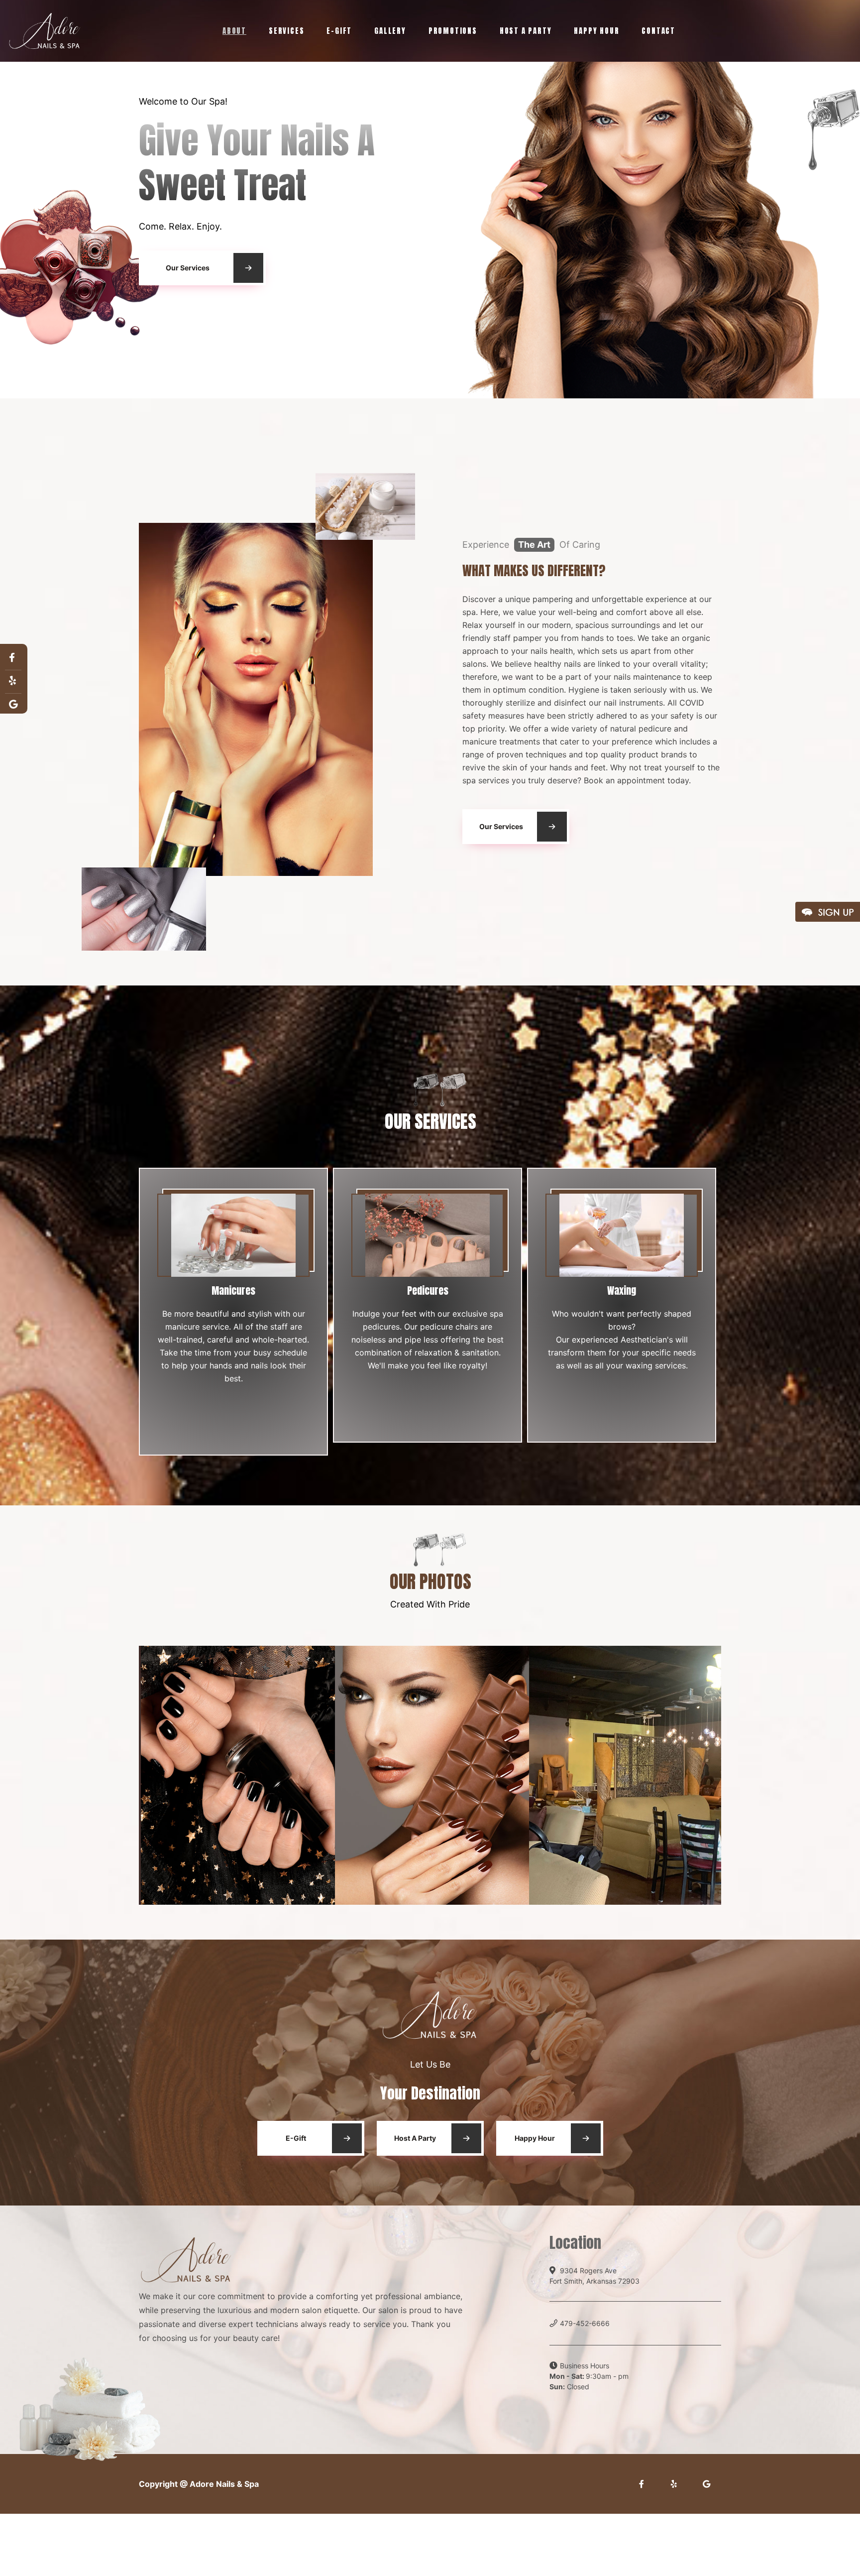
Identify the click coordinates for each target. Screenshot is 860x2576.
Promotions (453, 31)
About (234, 31)
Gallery (390, 31)
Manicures (233, 1290)
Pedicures (428, 1290)
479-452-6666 (585, 2323)
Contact (658, 31)
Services (286, 31)
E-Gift (339, 31)
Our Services (188, 272)
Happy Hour (596, 31)
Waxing (622, 1290)
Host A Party (526, 31)
